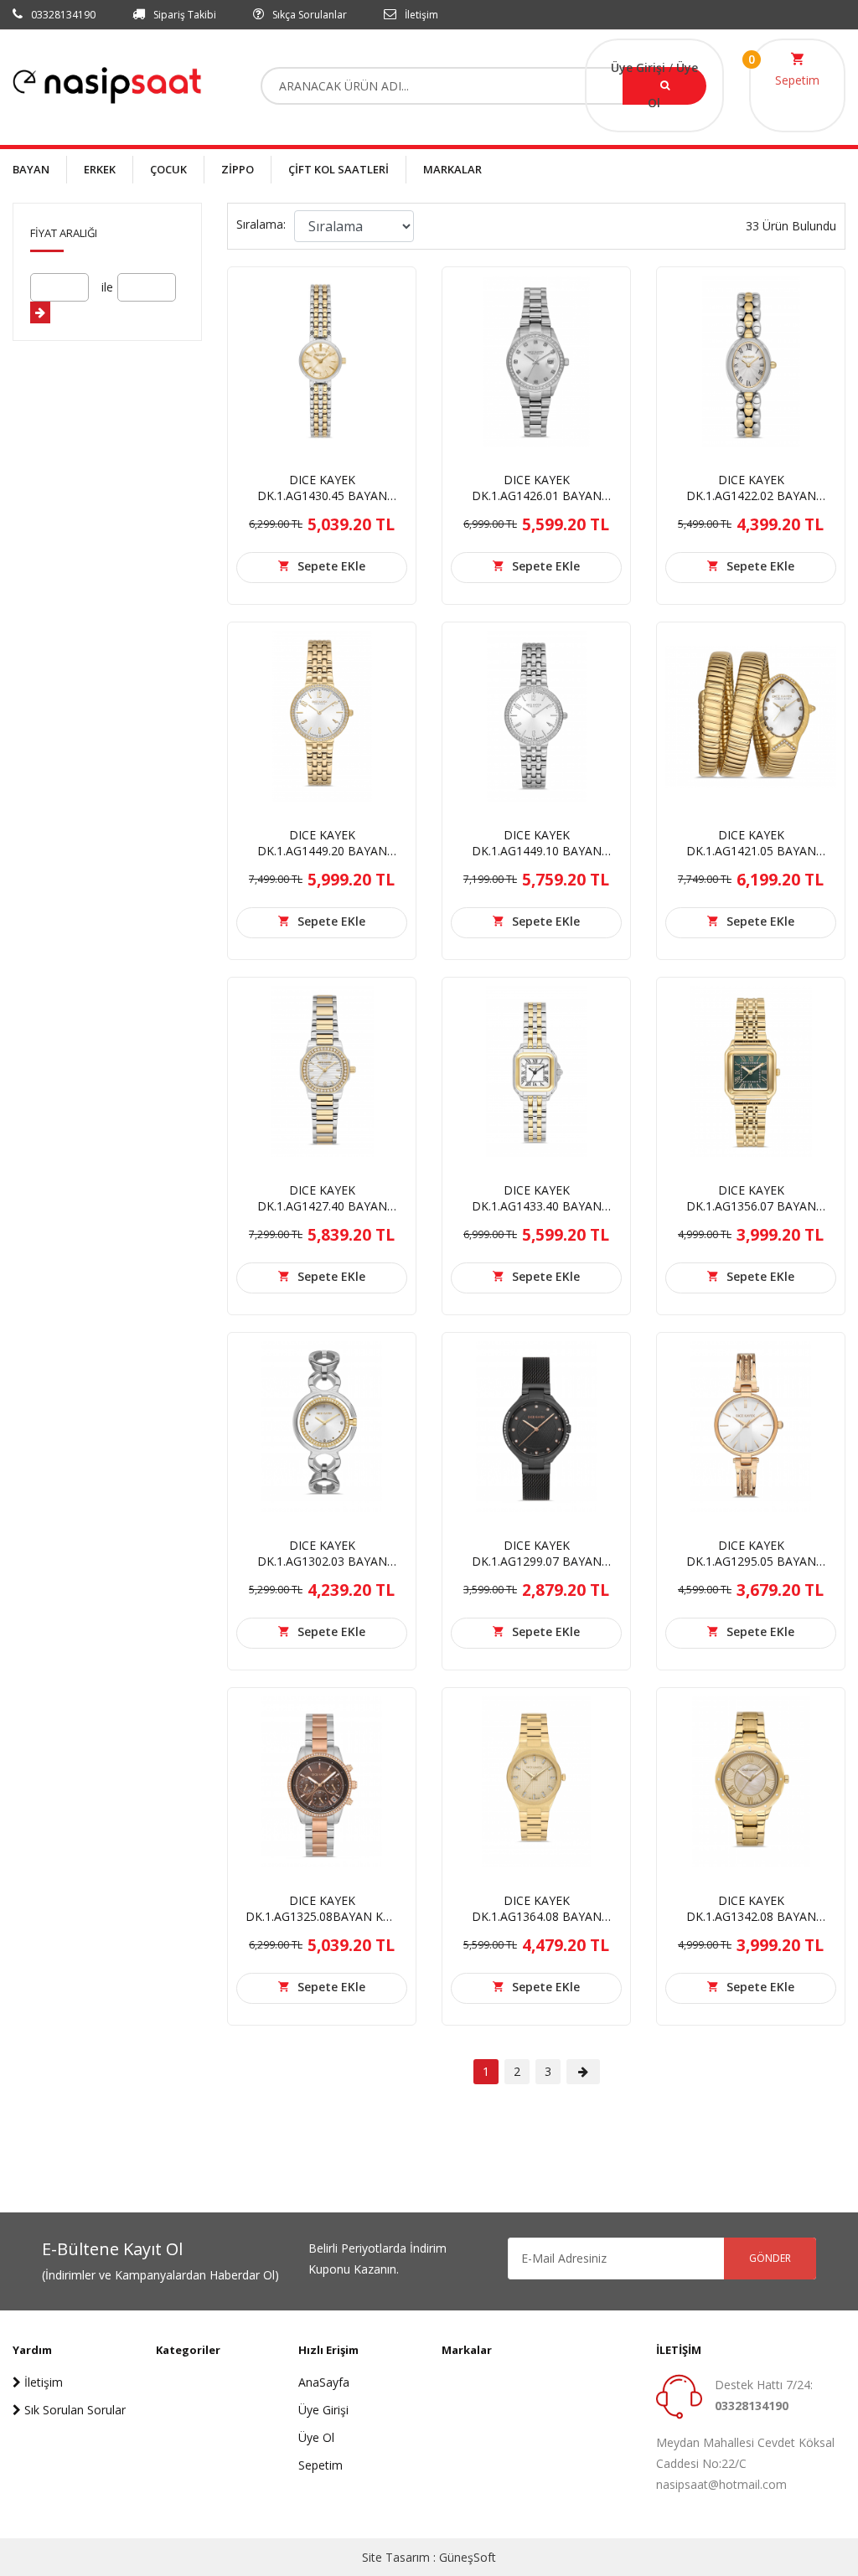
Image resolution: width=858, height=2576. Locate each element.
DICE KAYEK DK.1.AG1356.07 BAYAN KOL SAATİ (751, 1206)
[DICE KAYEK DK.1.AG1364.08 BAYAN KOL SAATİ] (536, 1781)
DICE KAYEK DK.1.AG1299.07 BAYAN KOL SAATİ (537, 1561)
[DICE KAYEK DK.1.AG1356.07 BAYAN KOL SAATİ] (751, 1070)
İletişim (420, 15)
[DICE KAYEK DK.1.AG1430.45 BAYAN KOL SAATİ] (322, 360)
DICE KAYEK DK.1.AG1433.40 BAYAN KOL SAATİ (537, 1206)
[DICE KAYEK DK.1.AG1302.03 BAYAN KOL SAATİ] (322, 1425)
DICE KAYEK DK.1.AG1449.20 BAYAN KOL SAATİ (322, 851)
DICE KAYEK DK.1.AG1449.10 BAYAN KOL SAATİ (537, 851)
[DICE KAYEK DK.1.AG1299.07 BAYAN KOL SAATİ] (536, 1425)
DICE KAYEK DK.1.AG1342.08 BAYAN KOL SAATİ (751, 1916)
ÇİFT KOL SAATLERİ (339, 169)
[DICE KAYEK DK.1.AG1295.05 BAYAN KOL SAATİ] (751, 1425)
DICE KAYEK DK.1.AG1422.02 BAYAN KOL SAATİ (751, 496)
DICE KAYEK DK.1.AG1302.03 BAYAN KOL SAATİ (322, 1561)
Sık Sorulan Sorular (73, 2410)
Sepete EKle (331, 566)
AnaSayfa (324, 2382)
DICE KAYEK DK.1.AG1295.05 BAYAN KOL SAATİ (751, 1561)
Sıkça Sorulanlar (308, 15)
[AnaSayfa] (107, 84)
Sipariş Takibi (183, 15)
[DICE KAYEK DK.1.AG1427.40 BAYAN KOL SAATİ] (322, 1070)
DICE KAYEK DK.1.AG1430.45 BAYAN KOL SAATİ (322, 496)
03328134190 (62, 15)
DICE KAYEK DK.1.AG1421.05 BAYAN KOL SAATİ (751, 851)
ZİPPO (238, 169)
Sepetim (797, 80)
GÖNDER (770, 2258)
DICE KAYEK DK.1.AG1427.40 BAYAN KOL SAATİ (322, 1206)
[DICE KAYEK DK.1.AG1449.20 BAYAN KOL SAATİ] (322, 715)
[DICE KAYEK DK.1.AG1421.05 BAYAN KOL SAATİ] (751, 715)
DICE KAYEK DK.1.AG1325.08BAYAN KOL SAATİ (322, 1916)
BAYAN (31, 169)
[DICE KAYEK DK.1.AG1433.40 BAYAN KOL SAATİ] (536, 1070)
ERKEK (100, 169)
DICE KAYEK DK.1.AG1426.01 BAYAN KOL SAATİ (537, 496)
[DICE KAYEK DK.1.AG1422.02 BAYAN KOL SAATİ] (751, 360)
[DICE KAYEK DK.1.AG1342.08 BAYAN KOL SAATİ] (751, 1781)
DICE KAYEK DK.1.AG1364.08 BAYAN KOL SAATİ (537, 1916)
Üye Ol (316, 2437)
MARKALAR (452, 169)
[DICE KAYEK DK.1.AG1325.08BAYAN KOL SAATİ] (322, 1781)
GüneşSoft (468, 2557)
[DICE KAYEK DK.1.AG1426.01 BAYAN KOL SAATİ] (536, 360)
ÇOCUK (168, 169)
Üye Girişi (640, 67)
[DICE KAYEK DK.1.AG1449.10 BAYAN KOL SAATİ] (536, 715)
